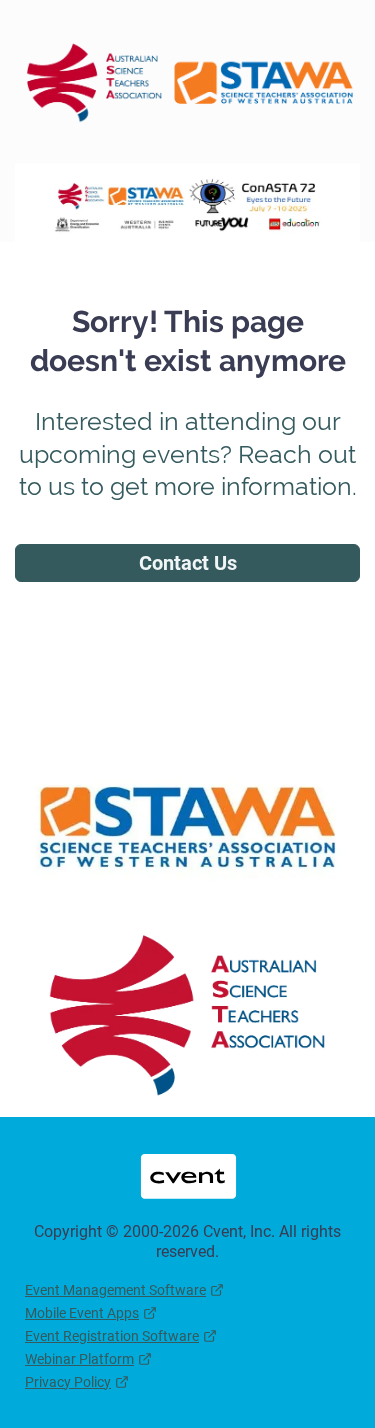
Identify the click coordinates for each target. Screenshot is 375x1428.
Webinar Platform (79, 1359)
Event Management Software (115, 1290)
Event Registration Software (112, 1336)
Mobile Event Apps (82, 1313)
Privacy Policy (68, 1382)
